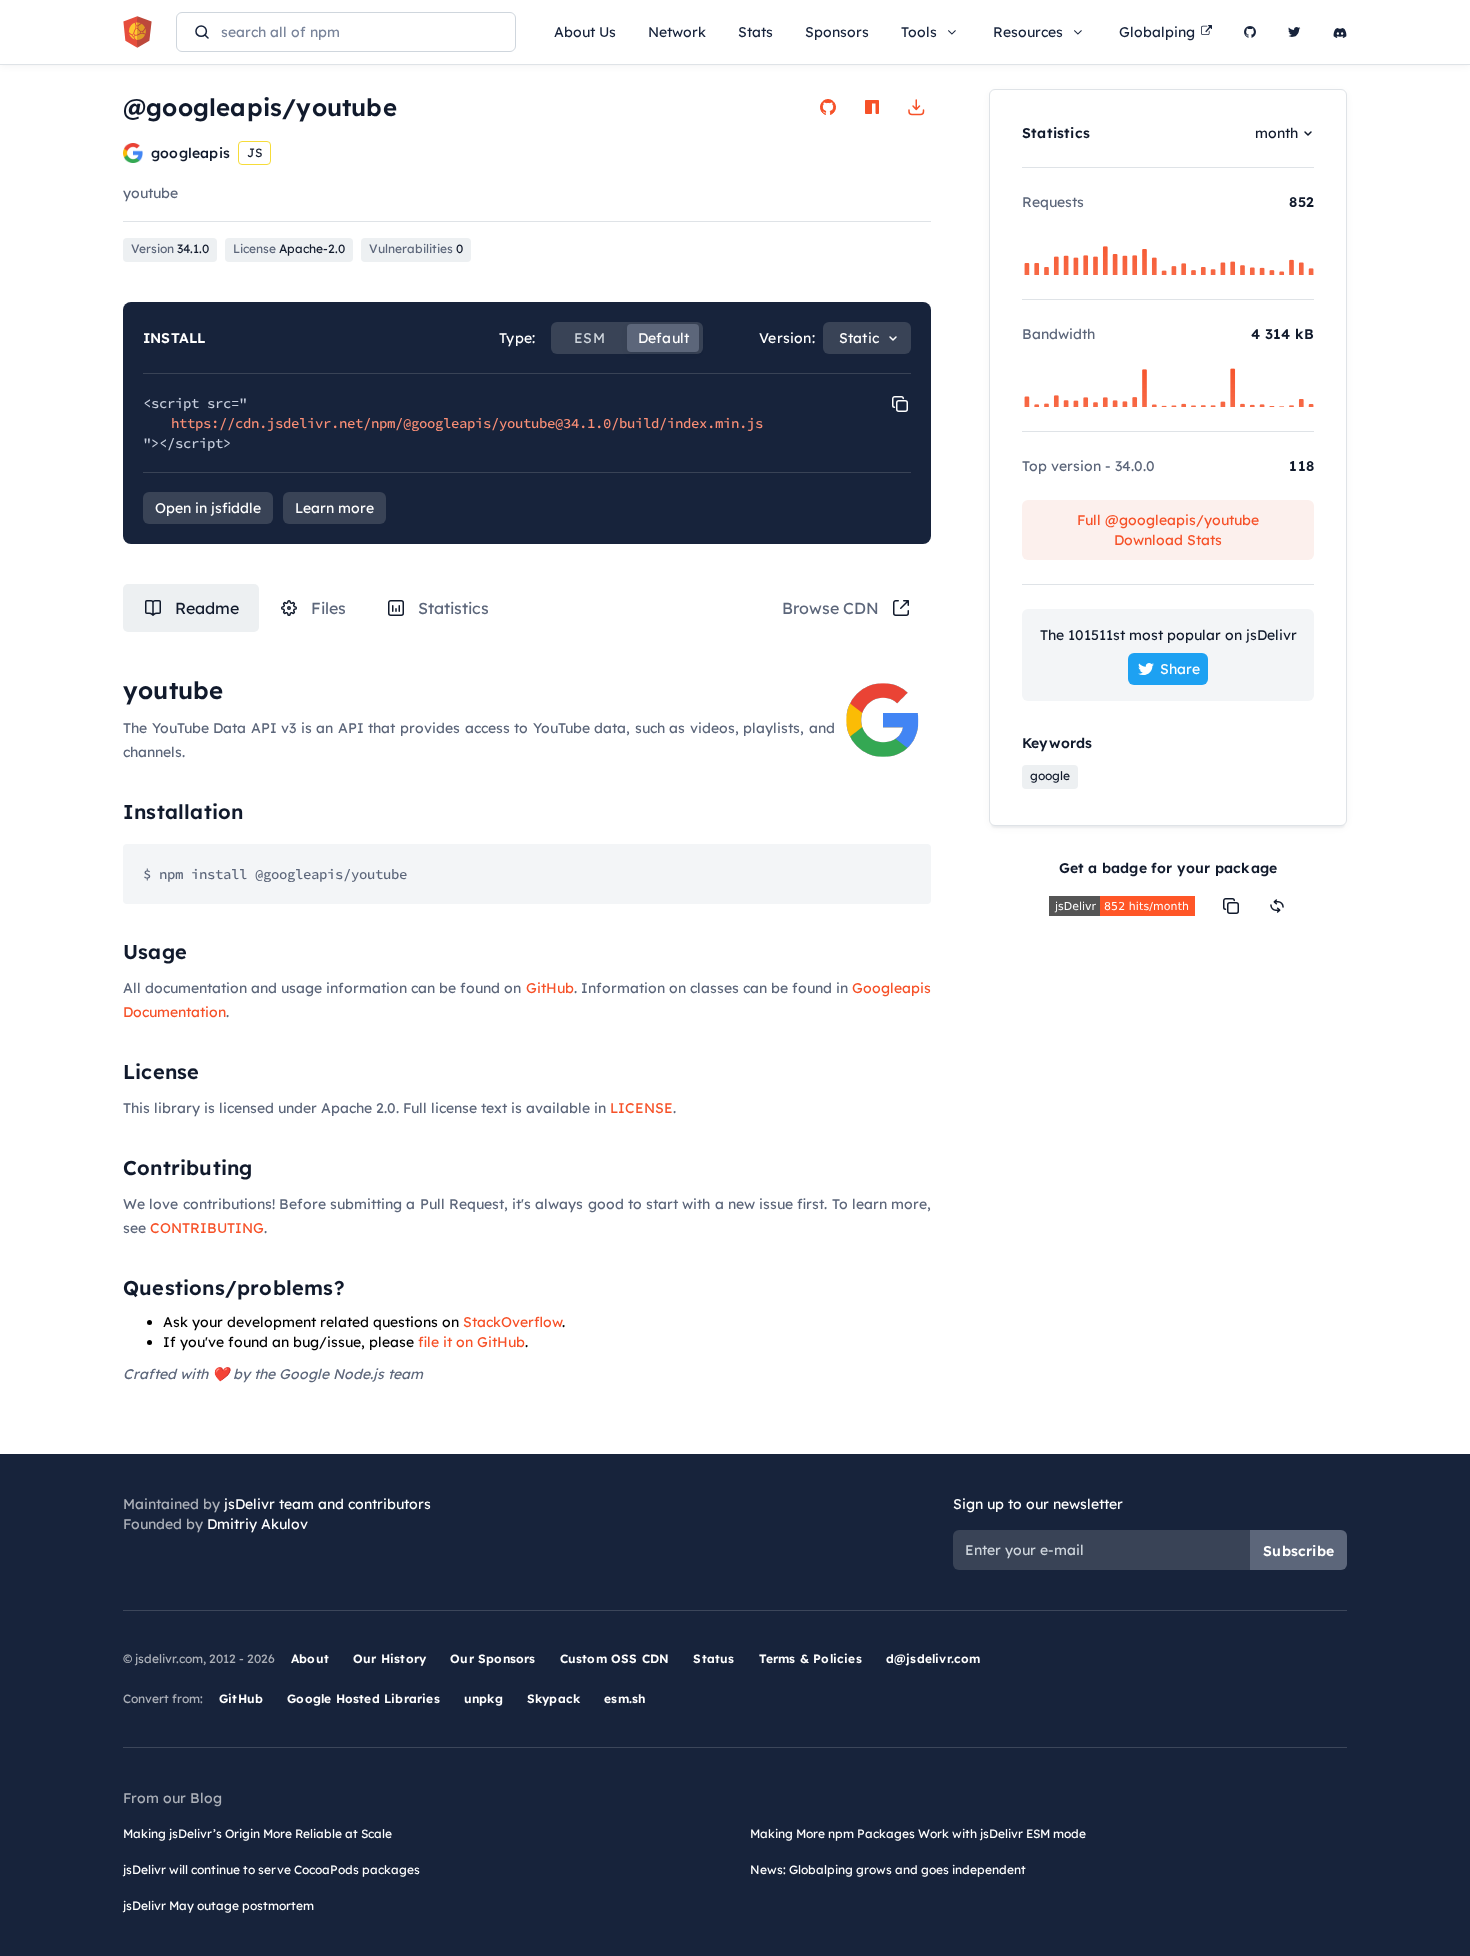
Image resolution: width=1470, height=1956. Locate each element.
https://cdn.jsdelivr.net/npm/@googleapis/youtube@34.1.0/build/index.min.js (467, 423)
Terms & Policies (810, 1658)
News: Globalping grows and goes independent (888, 1869)
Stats (755, 32)
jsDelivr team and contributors (327, 1504)
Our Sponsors (492, 1658)
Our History (389, 1658)
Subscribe (1298, 1551)
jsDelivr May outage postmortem (218, 1905)
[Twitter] (1294, 32)
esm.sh (624, 1698)
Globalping (1157, 32)
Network (677, 32)
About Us (585, 32)
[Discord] (1340, 32)
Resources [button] (1028, 32)
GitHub (550, 988)
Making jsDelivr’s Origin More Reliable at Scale (257, 1833)
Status (713, 1658)
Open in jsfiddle (208, 508)
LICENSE (641, 1108)
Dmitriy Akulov (257, 1524)
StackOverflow (512, 1322)
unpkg (483, 1698)
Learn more (334, 508)
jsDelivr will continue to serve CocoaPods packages (271, 1869)
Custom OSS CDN (615, 1658)
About (310, 1658)
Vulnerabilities (416, 248)
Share (1180, 669)
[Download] (916, 107)
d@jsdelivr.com (933, 1658)
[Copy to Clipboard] (900, 404)
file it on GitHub (471, 1342)
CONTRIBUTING (207, 1228)
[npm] (872, 107)
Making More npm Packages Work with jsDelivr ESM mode (918, 1833)
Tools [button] (919, 32)
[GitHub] (1250, 32)
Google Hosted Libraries (363, 1698)
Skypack (553, 1698)
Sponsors (837, 32)
